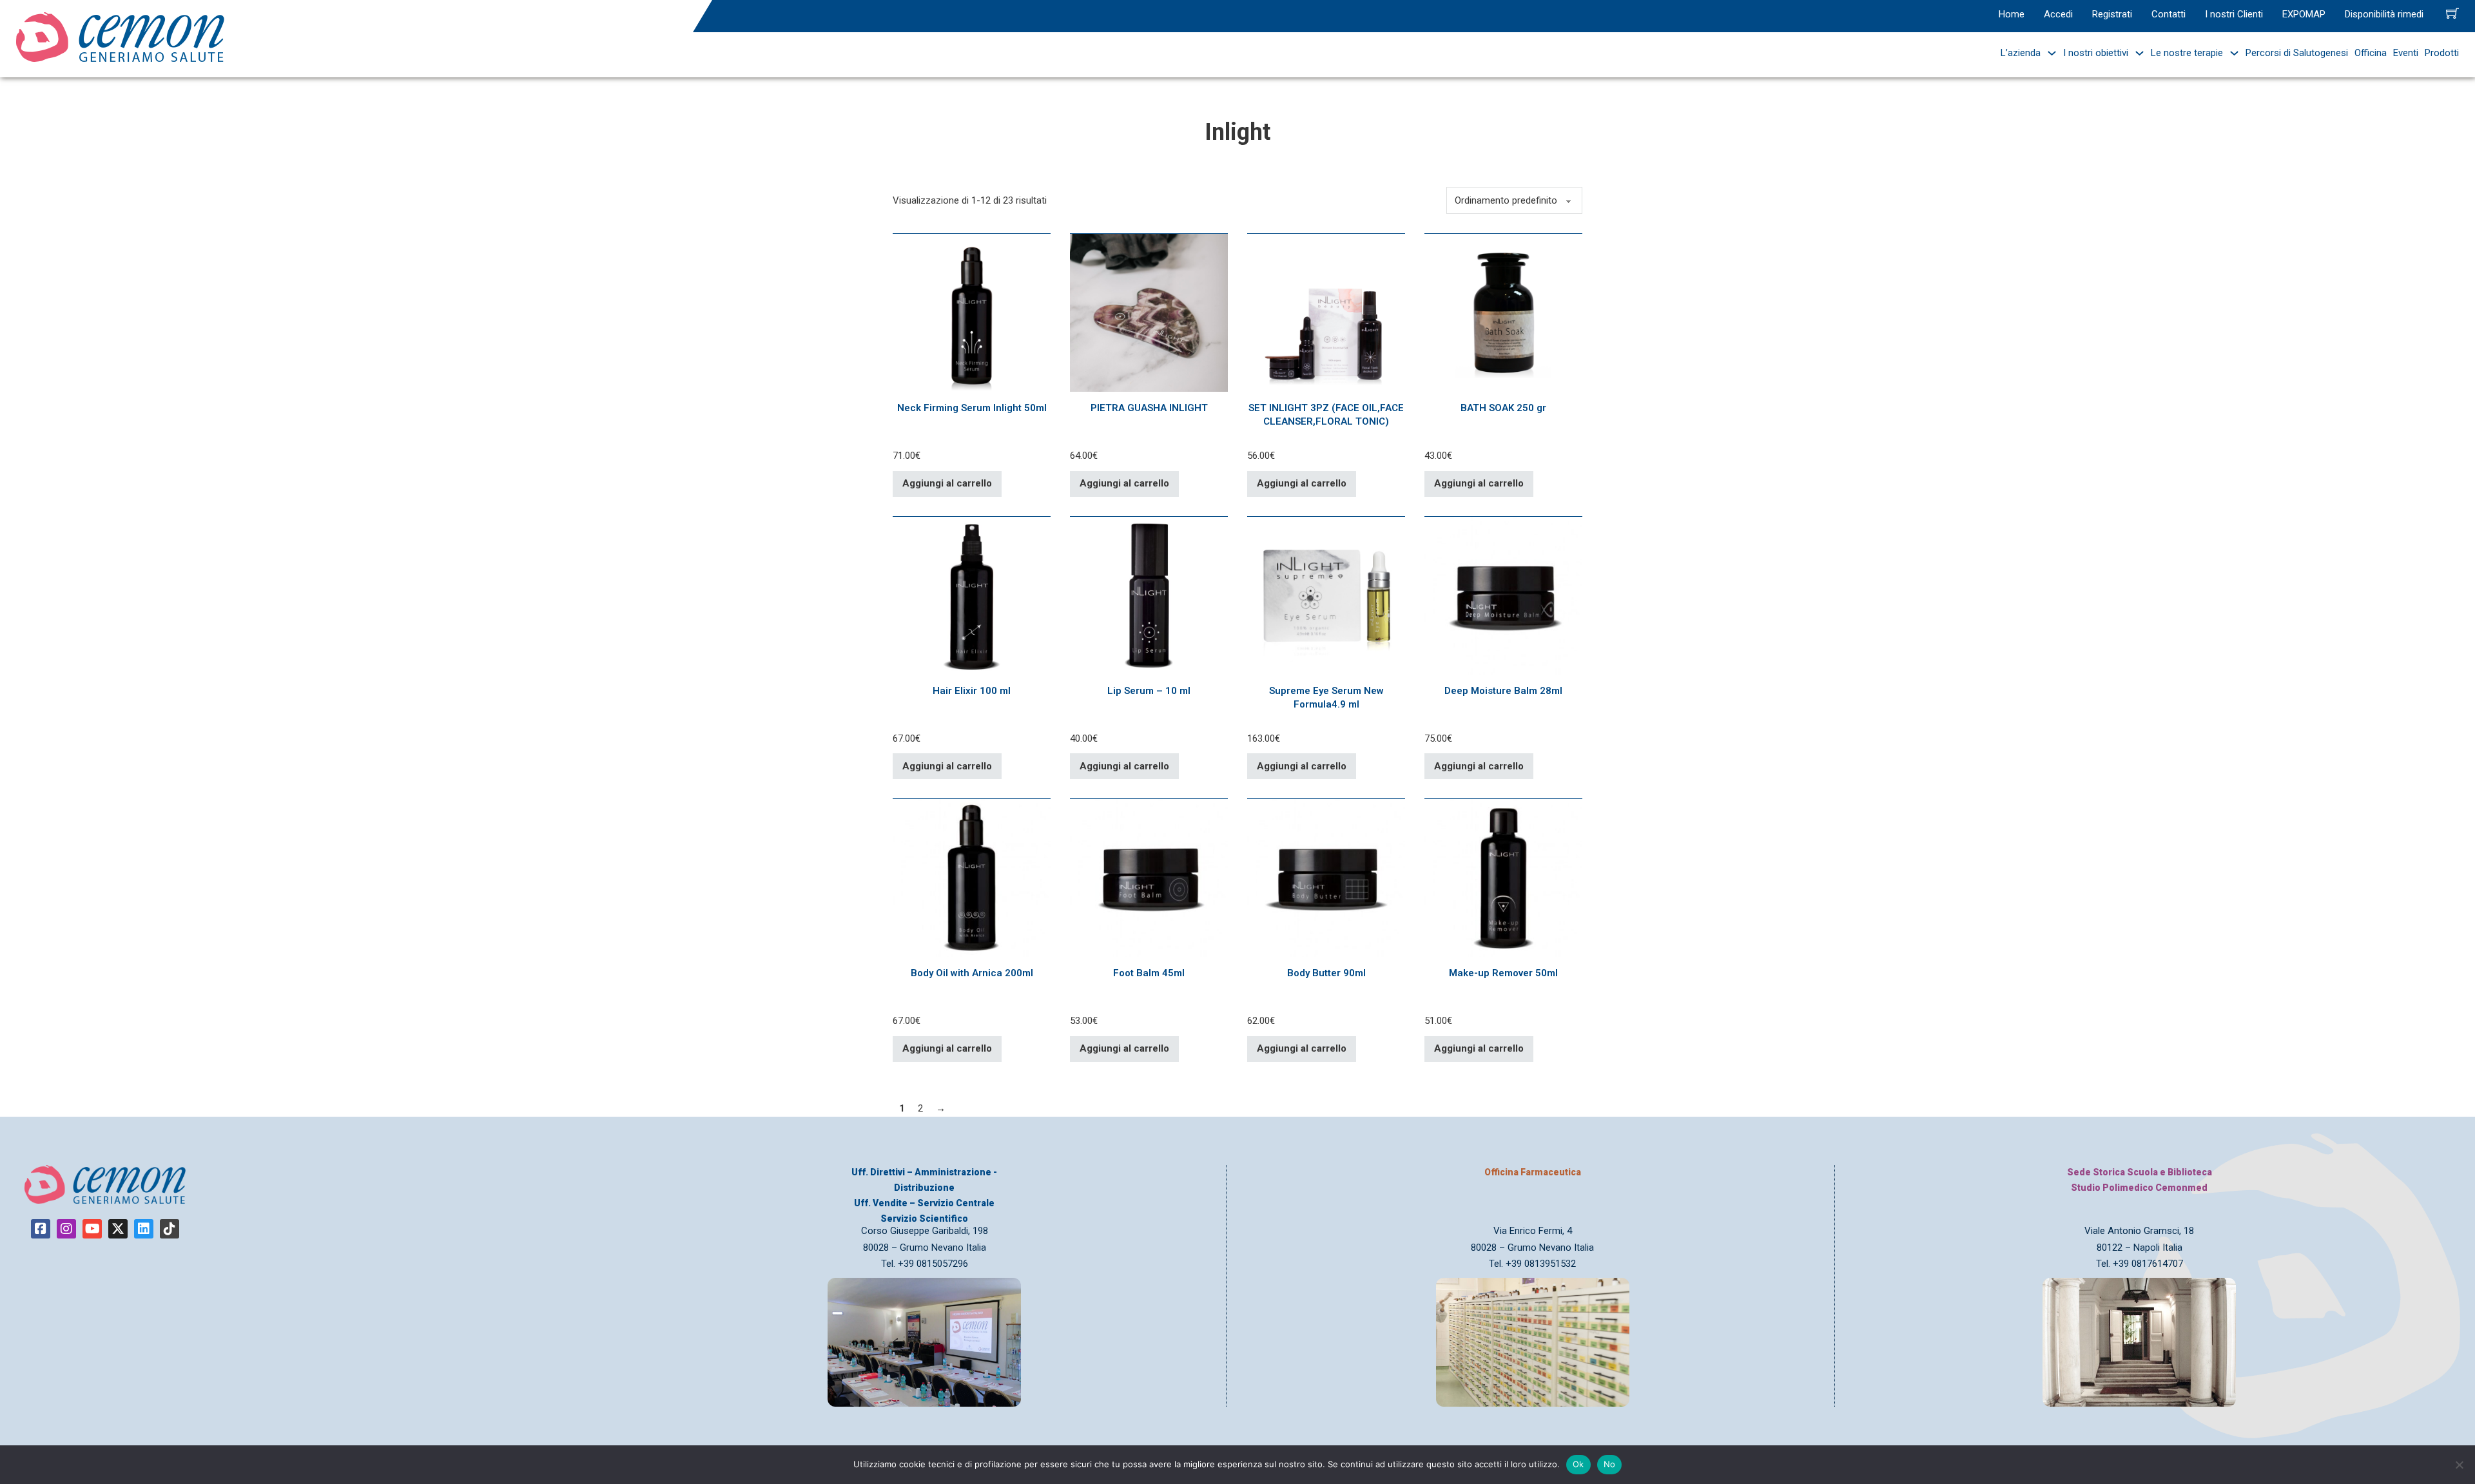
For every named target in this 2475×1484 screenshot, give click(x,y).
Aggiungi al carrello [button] (947, 483)
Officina (2371, 53)
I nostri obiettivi (2096, 53)
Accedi (2058, 14)
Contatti (2169, 14)
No (1610, 1464)
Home (2012, 14)
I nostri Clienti (2234, 14)
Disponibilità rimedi (2384, 14)
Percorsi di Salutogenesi (2297, 53)
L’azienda (2021, 53)
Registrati (2112, 14)
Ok (1578, 1464)
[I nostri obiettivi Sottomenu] (2136, 53)
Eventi (2406, 53)
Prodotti (2442, 53)
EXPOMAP (2304, 14)
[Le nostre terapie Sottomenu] (2231, 53)
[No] (2459, 1465)
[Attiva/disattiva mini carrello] (2452, 13)
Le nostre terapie (2187, 53)
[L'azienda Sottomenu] (2049, 53)
